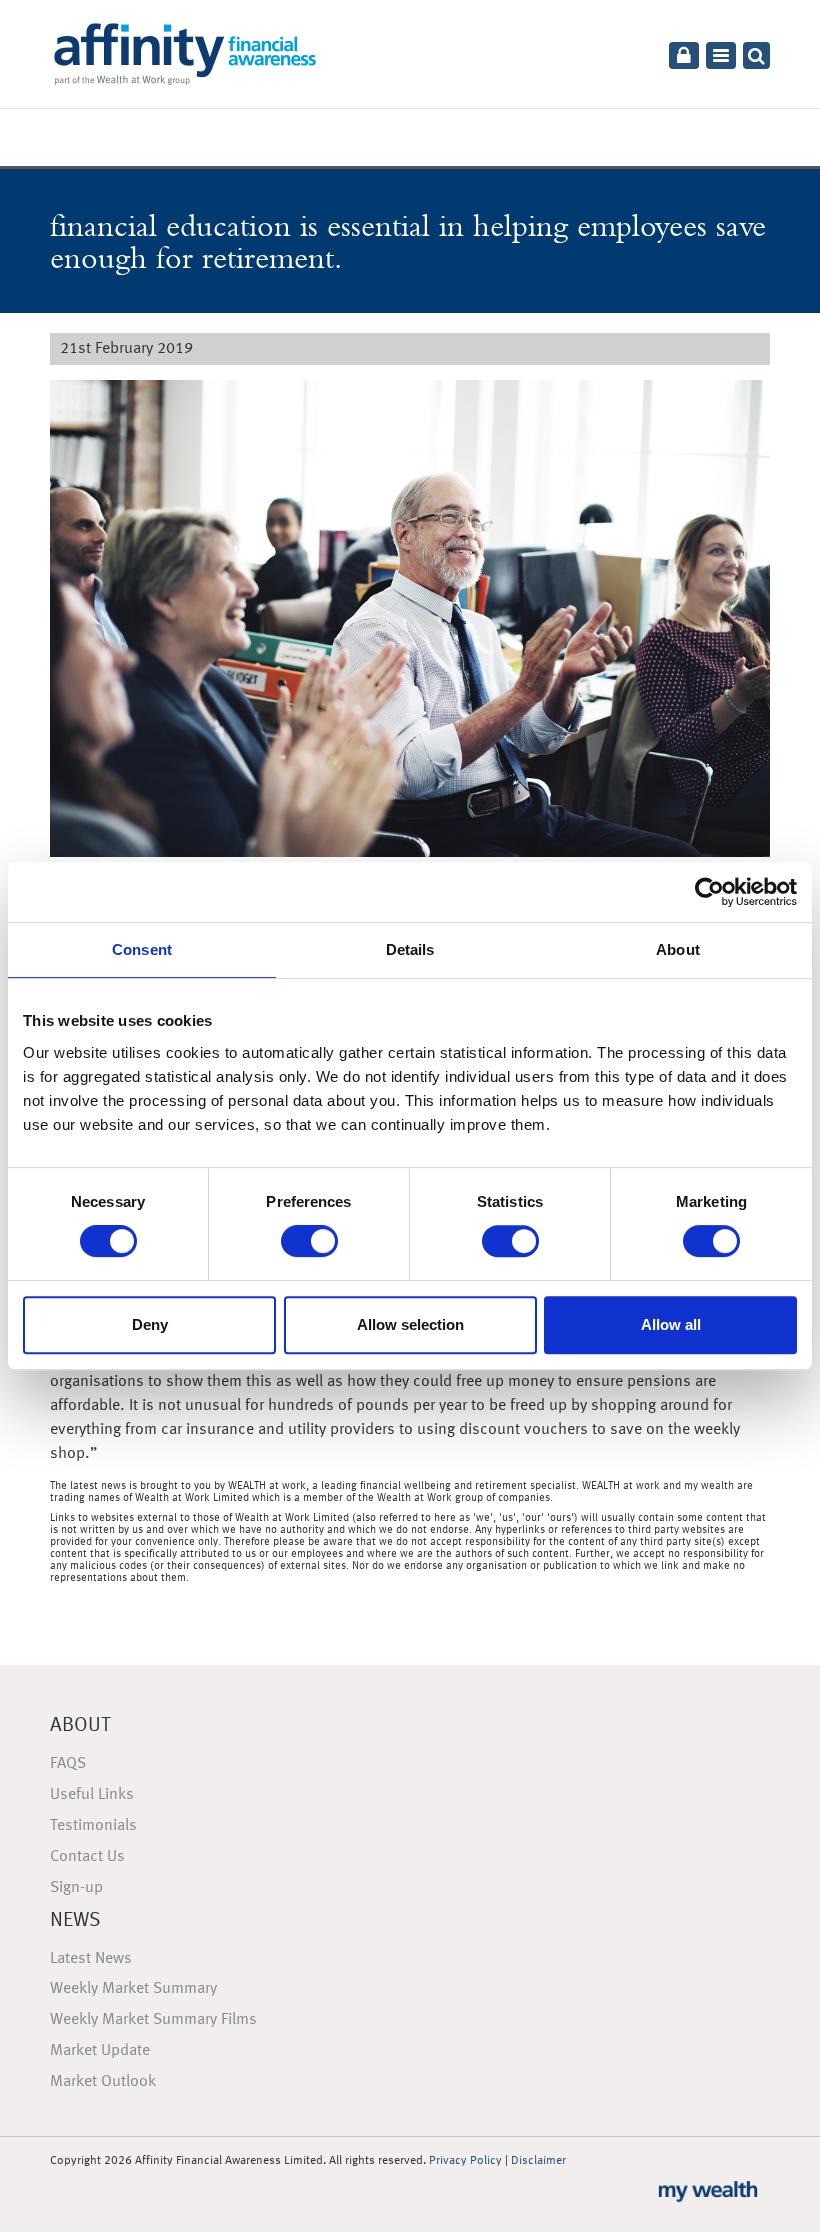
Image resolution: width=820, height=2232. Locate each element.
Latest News (91, 1959)
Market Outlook (103, 2082)
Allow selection (410, 1324)
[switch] (309, 1241)
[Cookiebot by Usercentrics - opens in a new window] (709, 892)
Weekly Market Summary (133, 1989)
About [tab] (678, 949)
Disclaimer (538, 2161)
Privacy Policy (465, 2161)
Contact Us (87, 1857)
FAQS (68, 1764)
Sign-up (76, 1888)
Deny (150, 1324)
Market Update (100, 2051)
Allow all (671, 1324)
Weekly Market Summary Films (153, 2020)
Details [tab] (410, 949)
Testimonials (93, 1826)
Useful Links (92, 1795)
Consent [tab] (142, 949)
